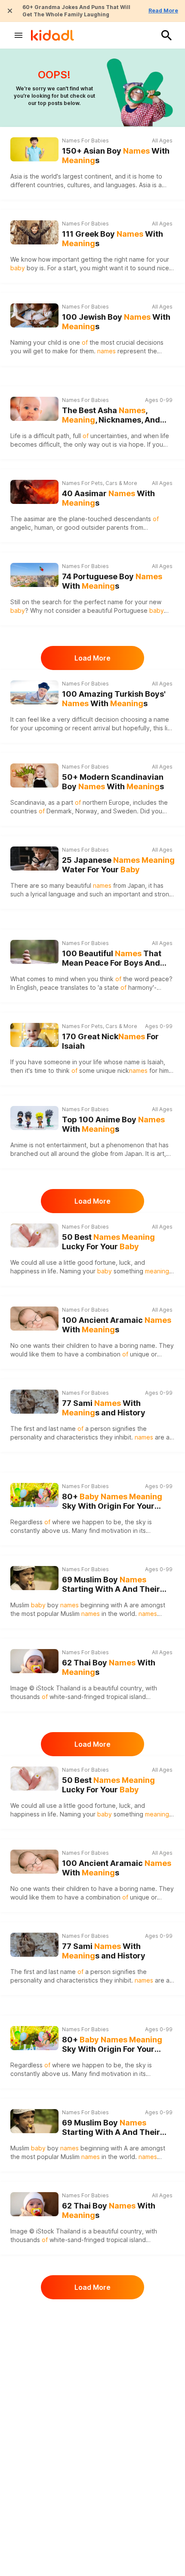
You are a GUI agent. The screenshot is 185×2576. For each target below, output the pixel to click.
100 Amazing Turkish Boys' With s (114, 699)
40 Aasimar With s (108, 498)
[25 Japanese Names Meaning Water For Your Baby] (34, 859)
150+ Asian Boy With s (116, 156)
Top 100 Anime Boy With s (113, 1124)
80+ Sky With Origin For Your (112, 1502)
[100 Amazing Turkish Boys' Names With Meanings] (34, 692)
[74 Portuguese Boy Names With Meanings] (34, 575)
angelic (21, 527)
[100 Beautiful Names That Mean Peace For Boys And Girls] (34, 952)
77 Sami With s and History (104, 1408)
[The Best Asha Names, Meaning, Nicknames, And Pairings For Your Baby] (34, 409)
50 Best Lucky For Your (108, 1242)
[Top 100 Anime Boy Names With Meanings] (34, 1118)
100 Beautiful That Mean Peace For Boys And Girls (112, 959)
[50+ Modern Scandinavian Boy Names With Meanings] (34, 775)
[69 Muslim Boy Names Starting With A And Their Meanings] (34, 1578)
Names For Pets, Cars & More (100, 483)
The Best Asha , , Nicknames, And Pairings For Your (111, 415)
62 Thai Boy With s (109, 1668)
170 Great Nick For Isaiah (110, 1041)
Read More (163, 11)
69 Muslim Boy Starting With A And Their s (111, 1585)
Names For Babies (85, 141)
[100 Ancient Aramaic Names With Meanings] (34, 1319)
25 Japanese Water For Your (118, 865)
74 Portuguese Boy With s (112, 581)
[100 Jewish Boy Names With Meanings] (34, 315)
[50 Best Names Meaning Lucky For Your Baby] (34, 1235)
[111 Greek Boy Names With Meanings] (34, 232)
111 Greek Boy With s (113, 239)
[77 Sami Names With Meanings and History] (34, 1402)
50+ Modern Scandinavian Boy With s (113, 782)
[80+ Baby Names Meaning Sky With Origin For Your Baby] (34, 1495)
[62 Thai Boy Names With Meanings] (34, 1661)
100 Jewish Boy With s (116, 322)
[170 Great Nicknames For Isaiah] (34, 1035)
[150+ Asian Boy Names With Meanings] (34, 149)
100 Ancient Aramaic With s (117, 1325)
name (115, 602)
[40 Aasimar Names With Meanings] (34, 492)
